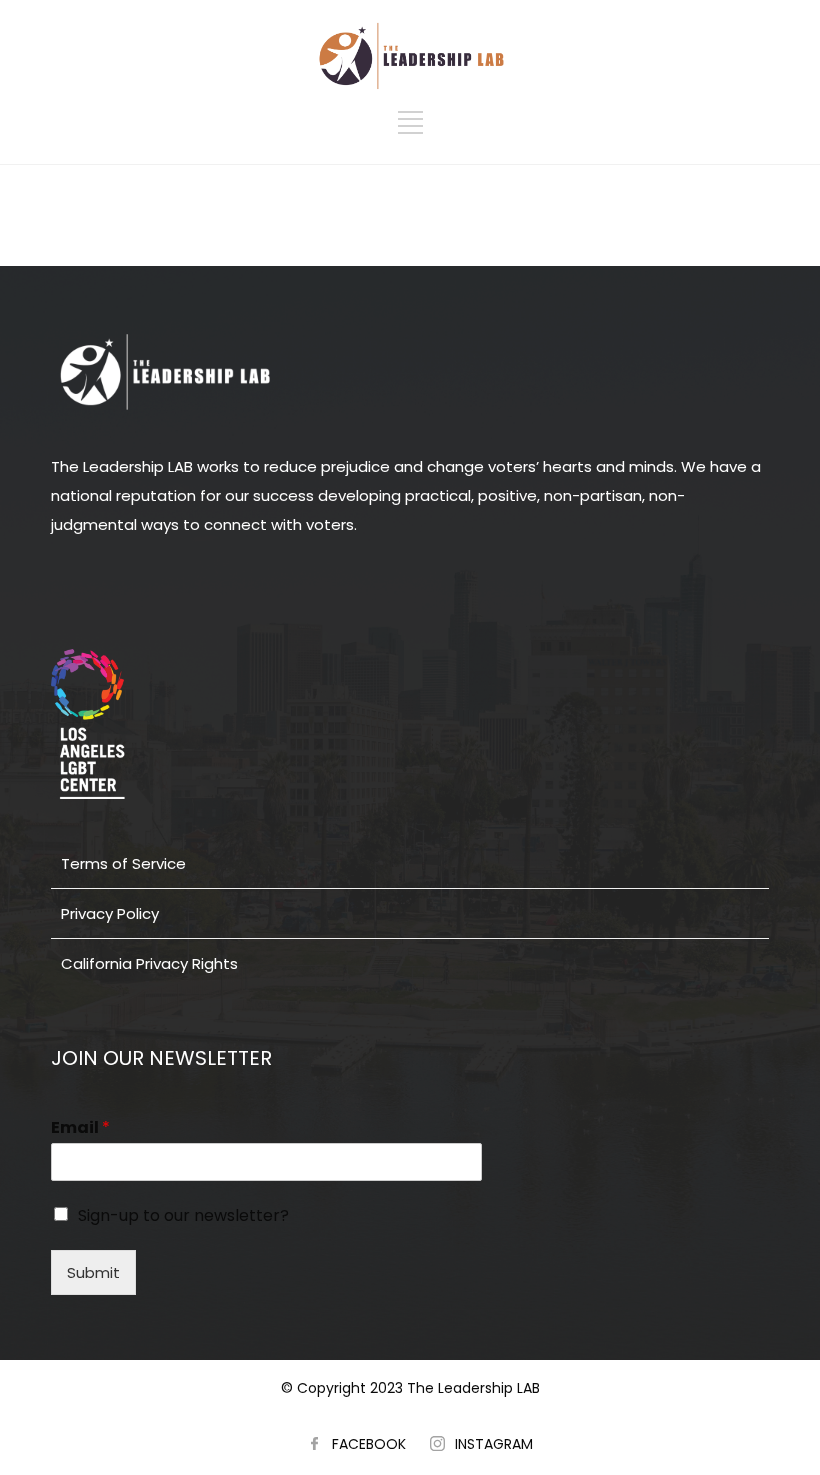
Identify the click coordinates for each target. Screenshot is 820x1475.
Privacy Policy (110, 913)
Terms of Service (123, 863)
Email (80, 1128)
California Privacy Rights (149, 963)
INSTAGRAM (494, 1444)
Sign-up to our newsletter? (183, 1215)
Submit (93, 1272)
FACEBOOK (369, 1444)
